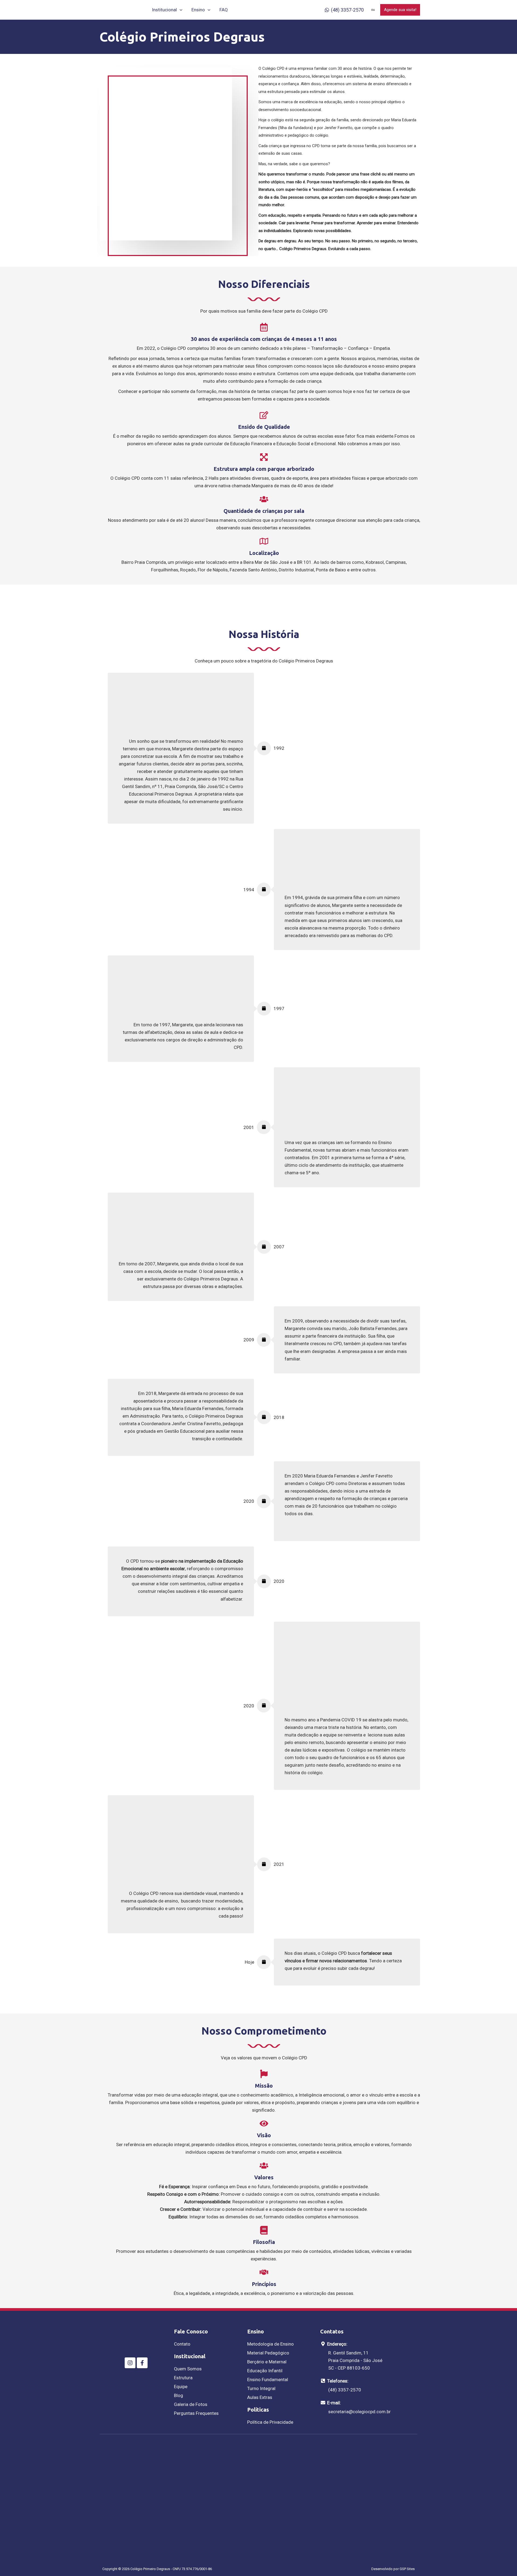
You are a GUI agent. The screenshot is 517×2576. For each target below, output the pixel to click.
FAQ (224, 10)
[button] (180, 10)
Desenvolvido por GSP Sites (393, 2569)
